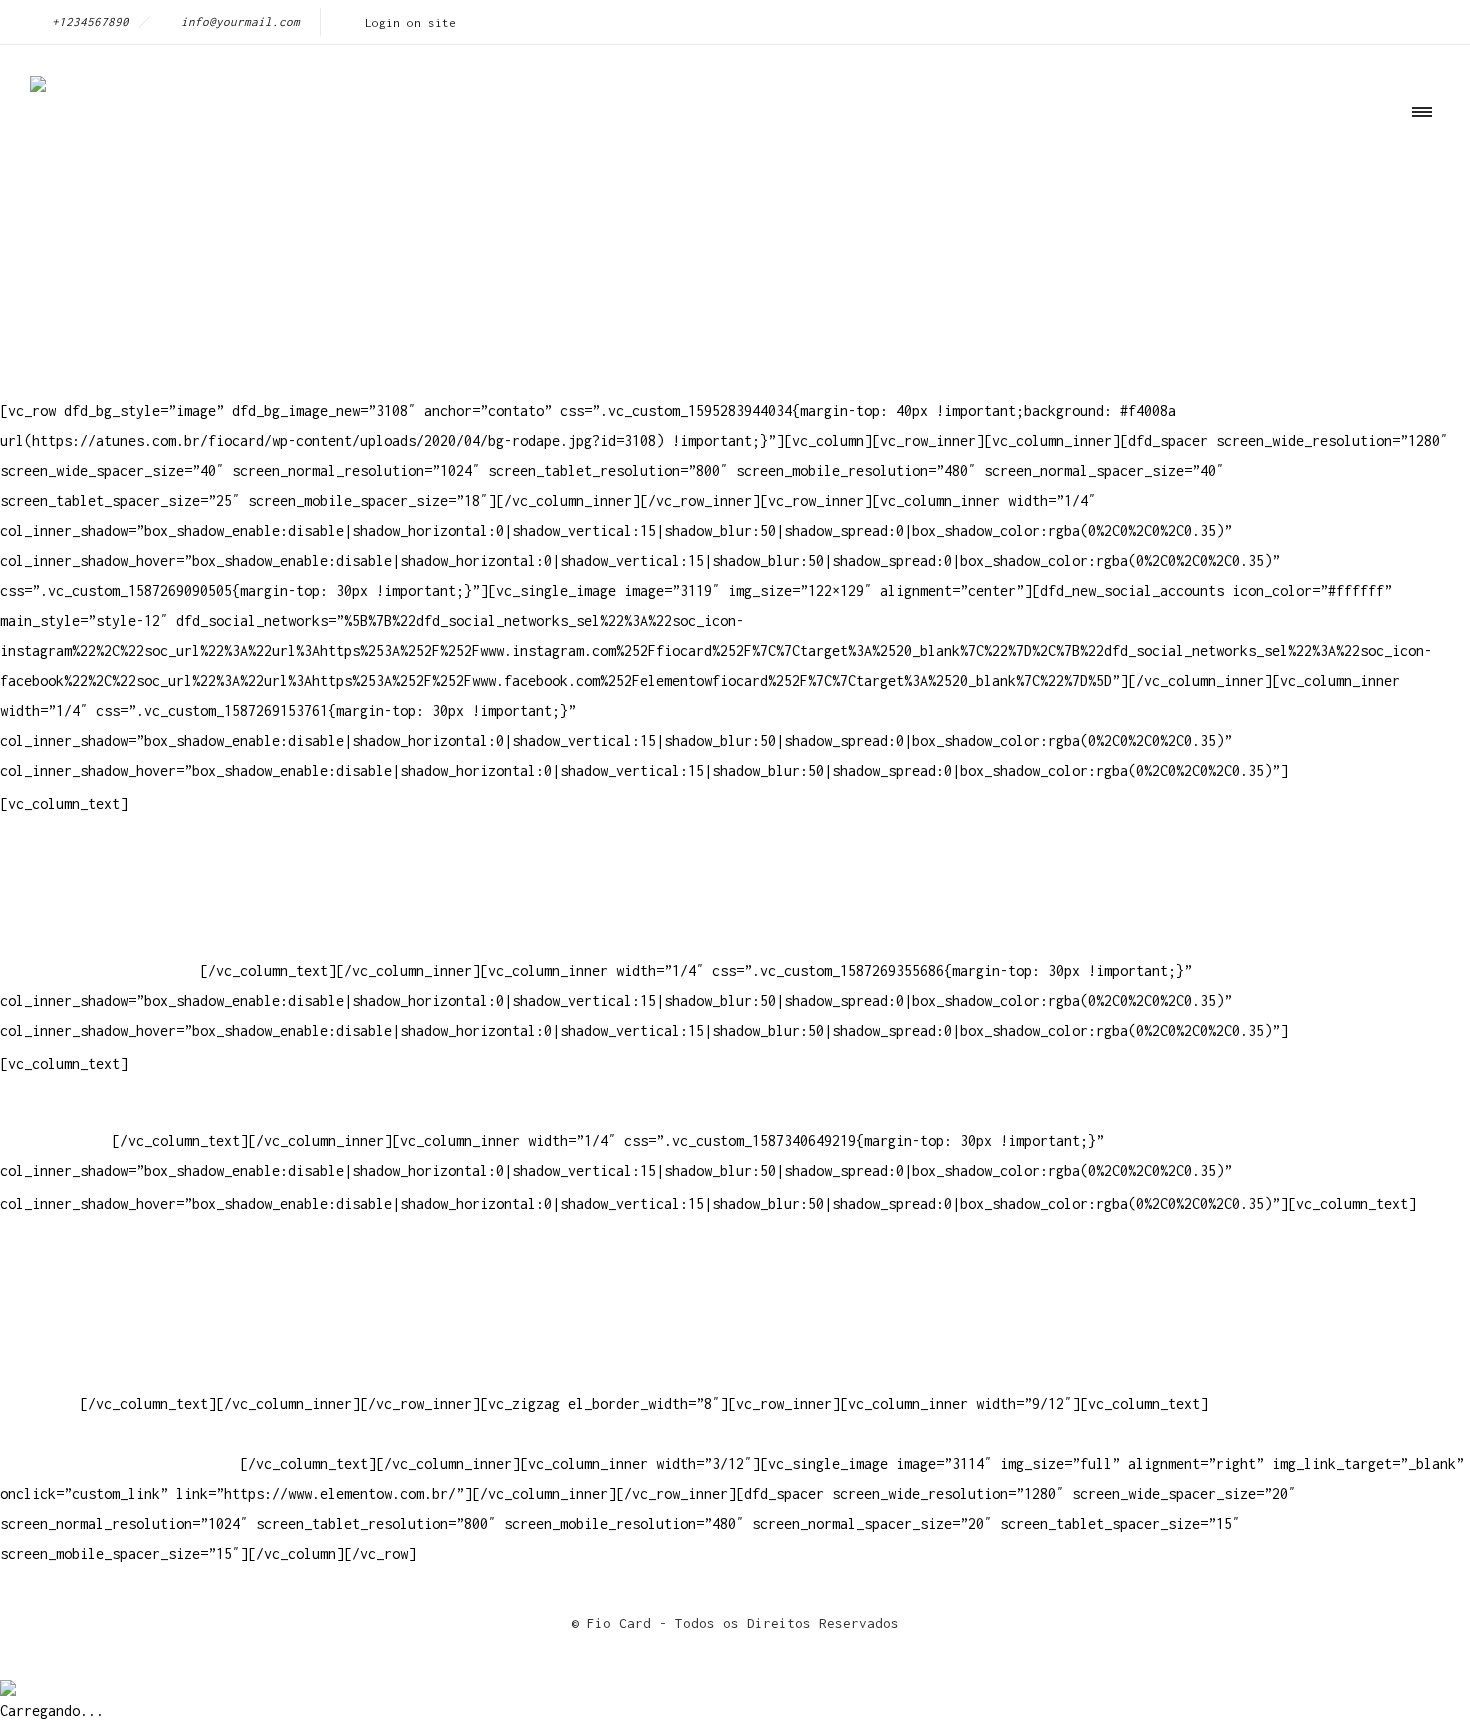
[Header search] (1415, 202)
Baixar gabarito (60, 1313)
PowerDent (36, 1403)
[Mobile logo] (8, 1674)
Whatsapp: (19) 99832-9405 (100, 940)
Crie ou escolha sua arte (96, 1283)
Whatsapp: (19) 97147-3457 (100, 910)
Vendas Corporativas (76, 1343)
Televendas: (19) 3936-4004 (104, 880)
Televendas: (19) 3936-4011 (104, 850)
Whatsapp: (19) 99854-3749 (100, 970)
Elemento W (40, 1373)
